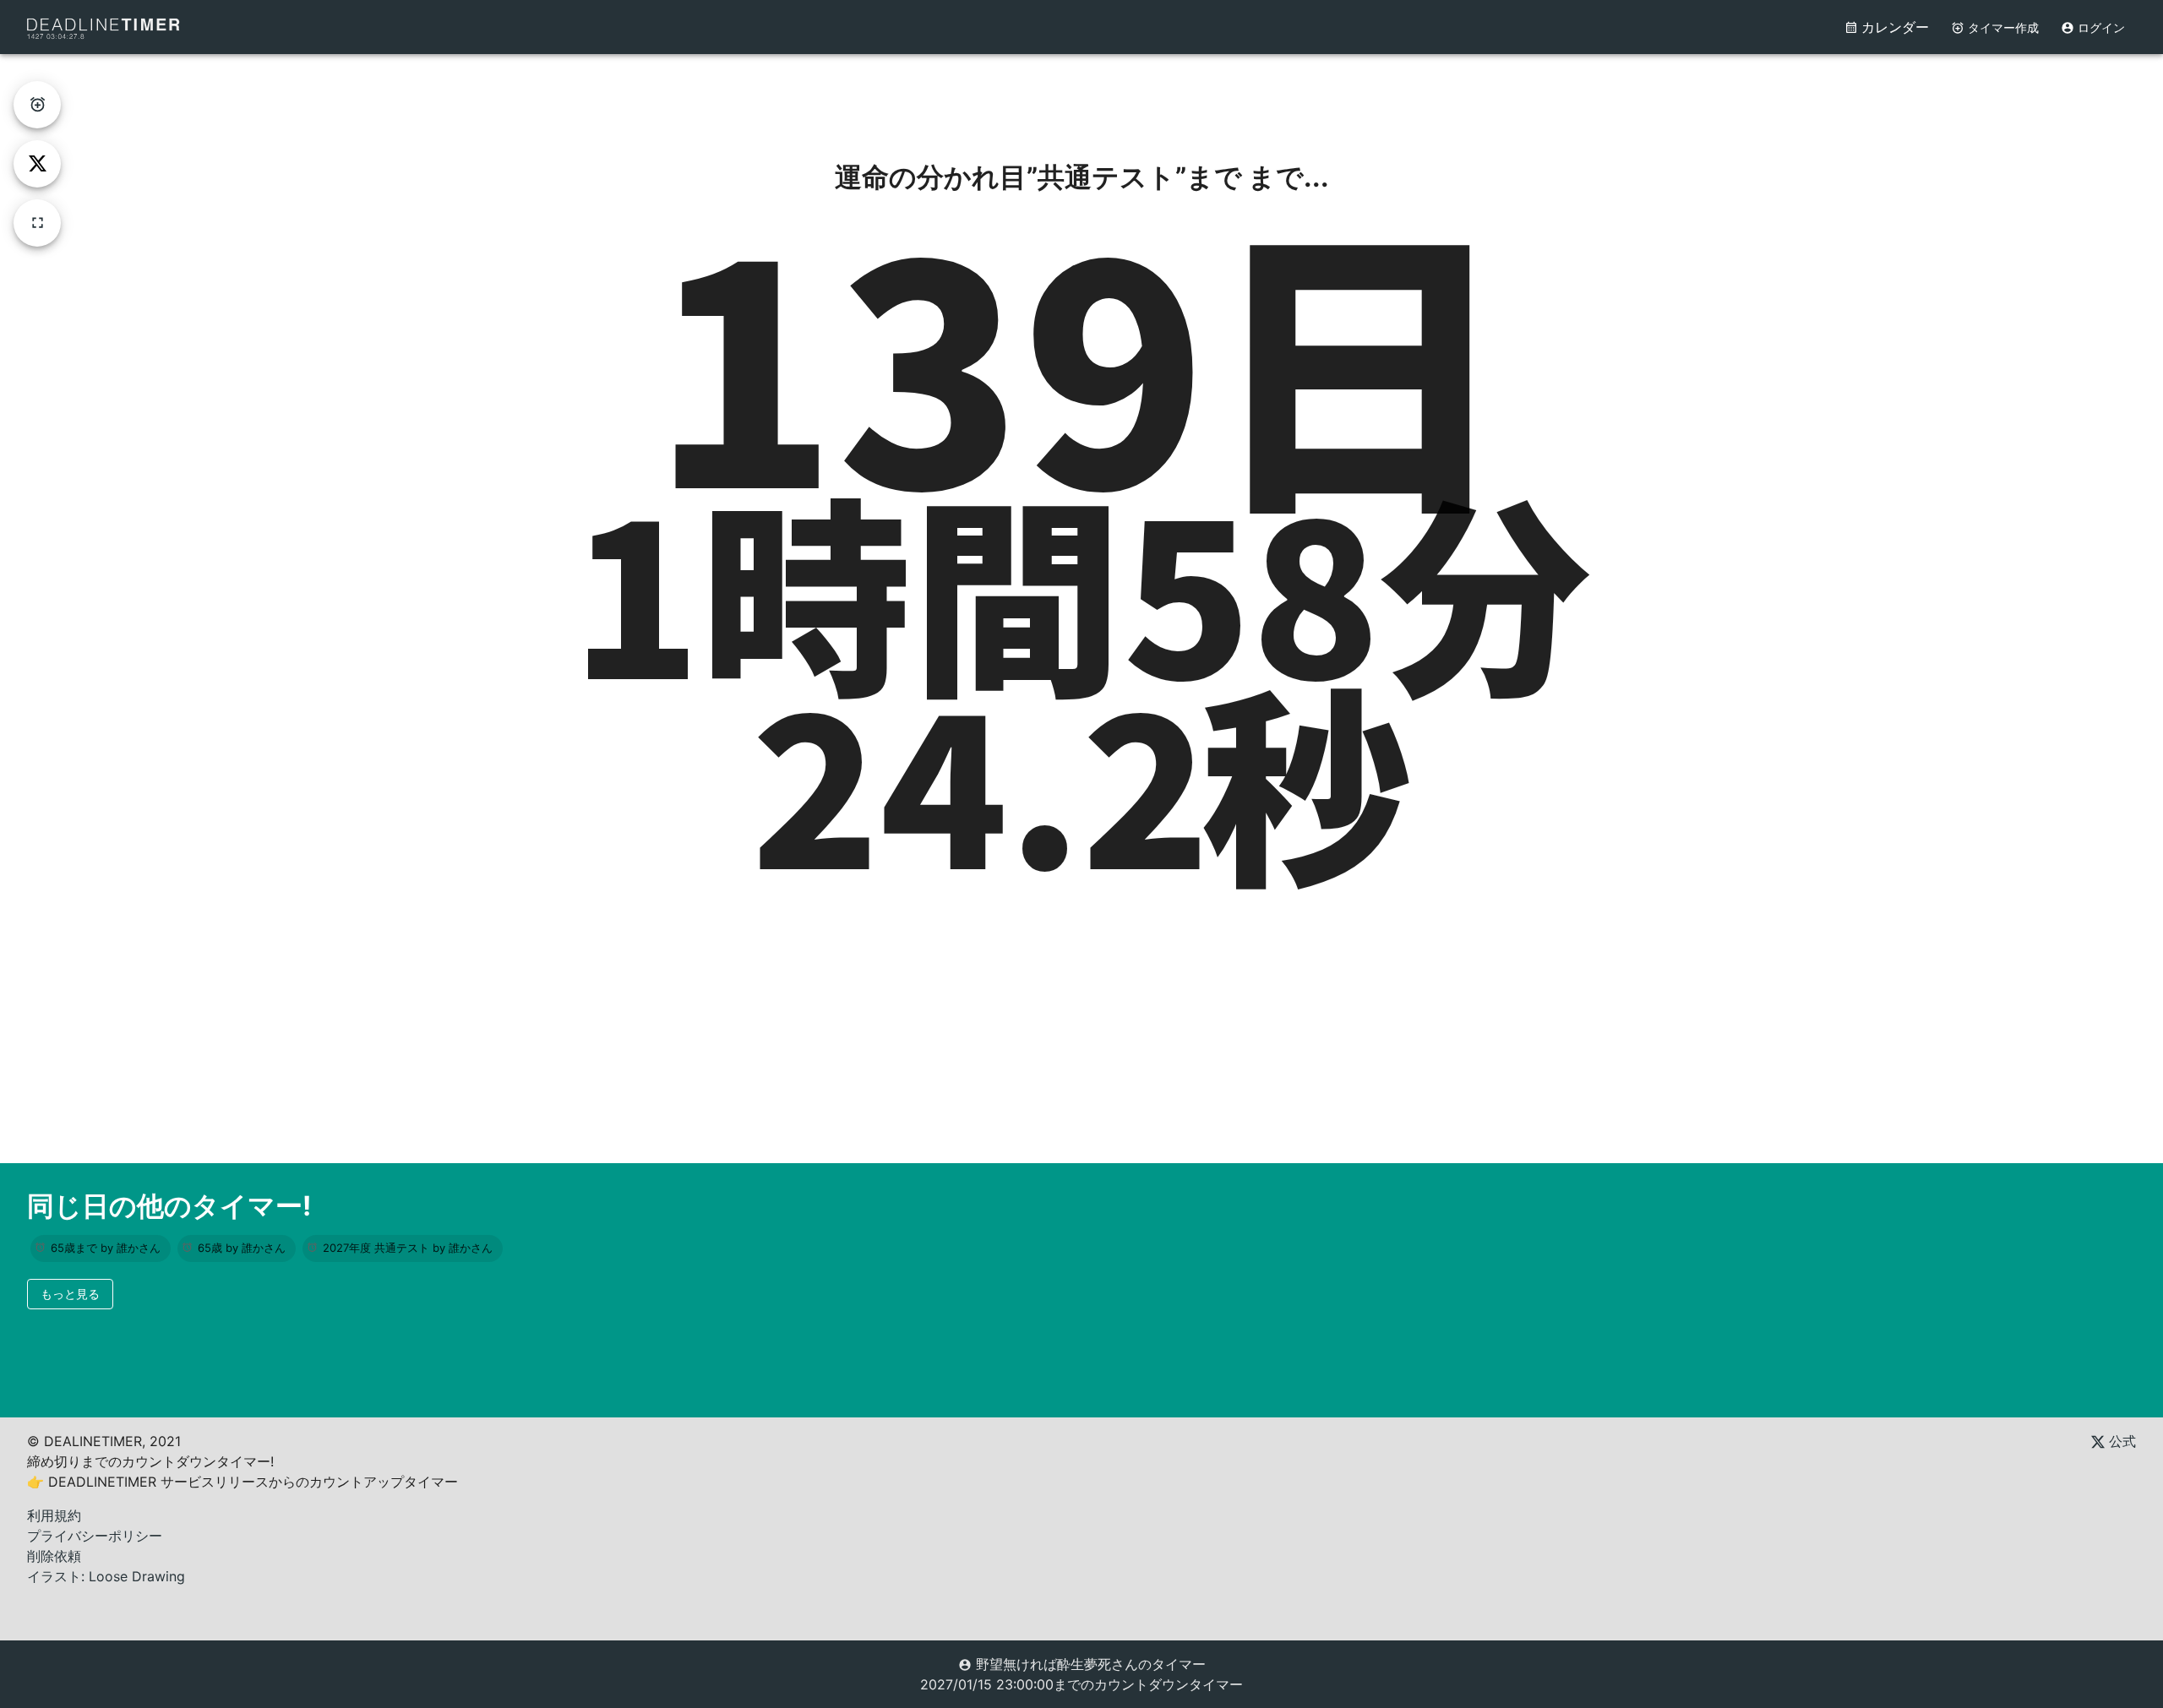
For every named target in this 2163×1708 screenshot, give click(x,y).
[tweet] (37, 164)
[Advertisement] (1081, 92)
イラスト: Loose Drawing (106, 1576)
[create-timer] (37, 105)
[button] (101, 1248)
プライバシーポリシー (95, 1536)
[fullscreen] (37, 223)
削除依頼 (54, 1556)
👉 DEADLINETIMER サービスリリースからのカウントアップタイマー (242, 1482)
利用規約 (54, 1515)
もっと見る (70, 1294)
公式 (2120, 1441)
